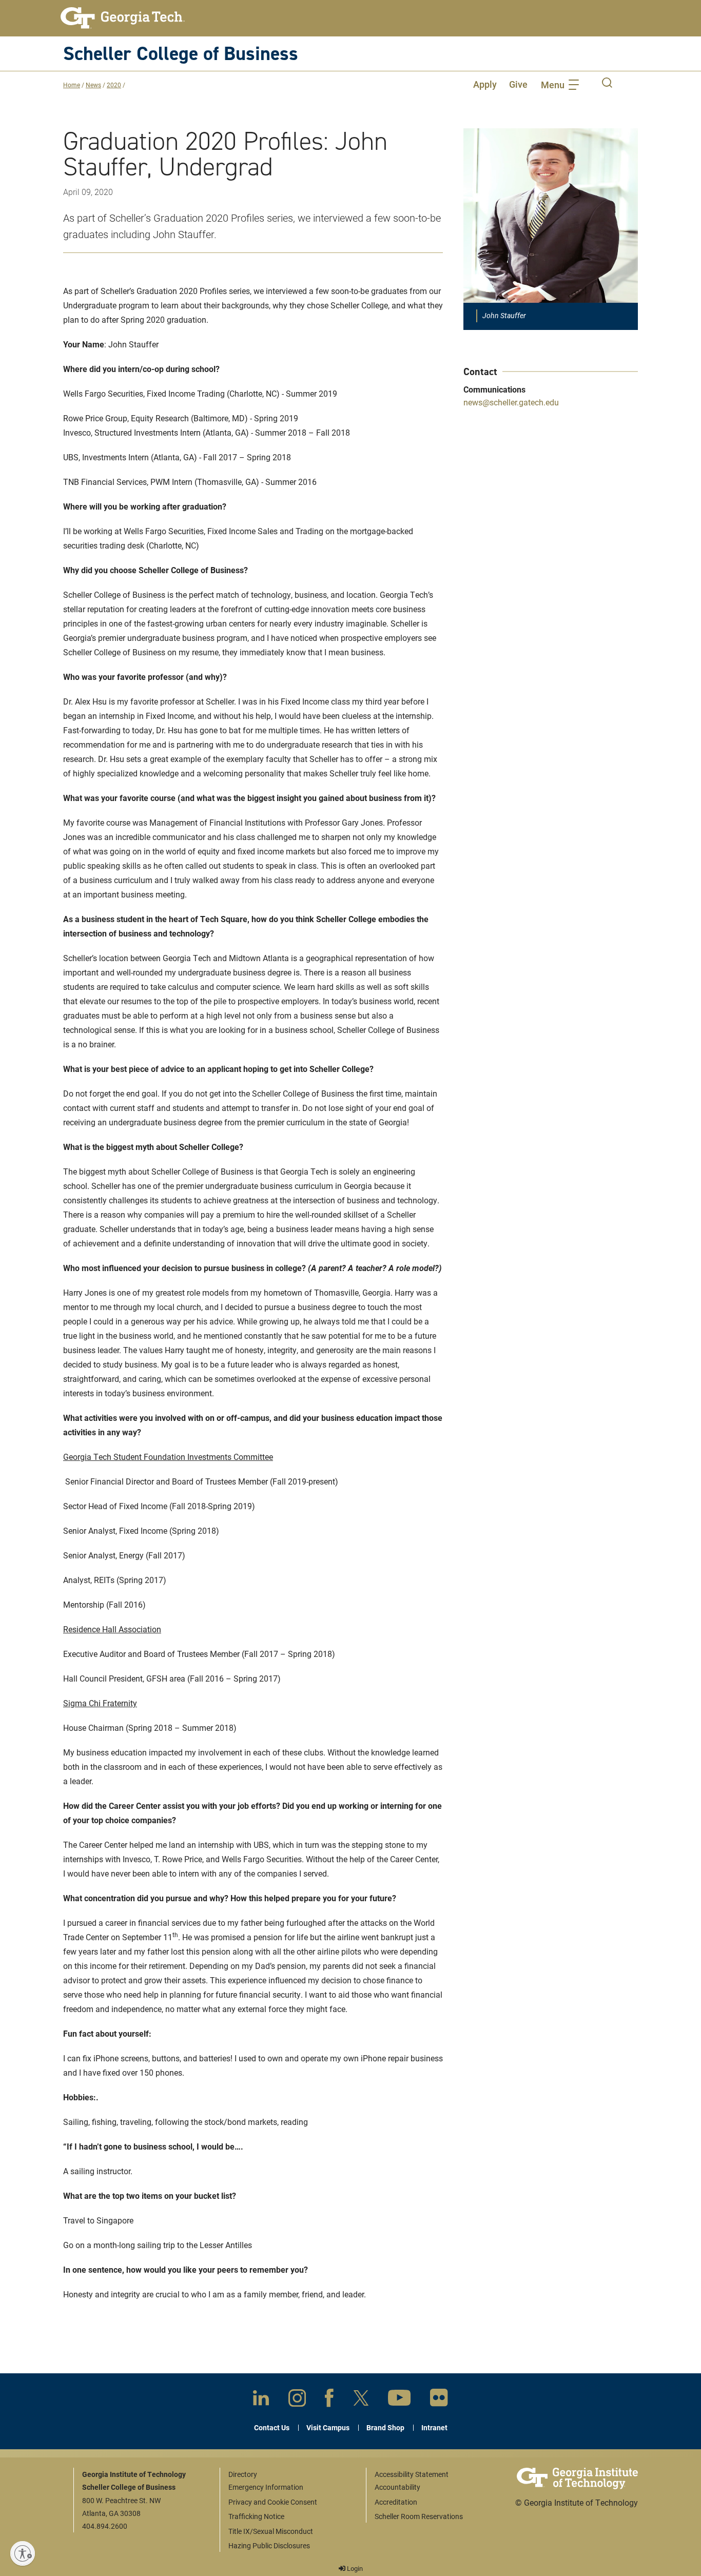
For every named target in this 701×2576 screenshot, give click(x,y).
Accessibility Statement (412, 2474)
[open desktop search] (607, 84)
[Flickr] (439, 2400)
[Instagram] (297, 2400)
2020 (114, 85)
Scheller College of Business (181, 53)
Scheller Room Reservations (419, 2516)
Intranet (434, 2427)
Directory (243, 2474)
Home (72, 85)
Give (518, 84)
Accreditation (396, 2502)
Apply (485, 84)
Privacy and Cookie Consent (273, 2502)
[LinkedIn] (261, 2400)
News (93, 85)
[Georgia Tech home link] (123, 18)
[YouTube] (399, 2400)
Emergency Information (266, 2487)
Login (354, 2568)
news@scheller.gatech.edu (511, 402)
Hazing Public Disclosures (269, 2545)
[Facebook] (329, 2400)
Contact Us (272, 2427)
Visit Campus (328, 2427)
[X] (361, 2400)
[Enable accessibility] (23, 2553)
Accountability (397, 2487)
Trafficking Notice (256, 2516)
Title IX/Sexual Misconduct (271, 2531)
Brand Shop (385, 2427)
